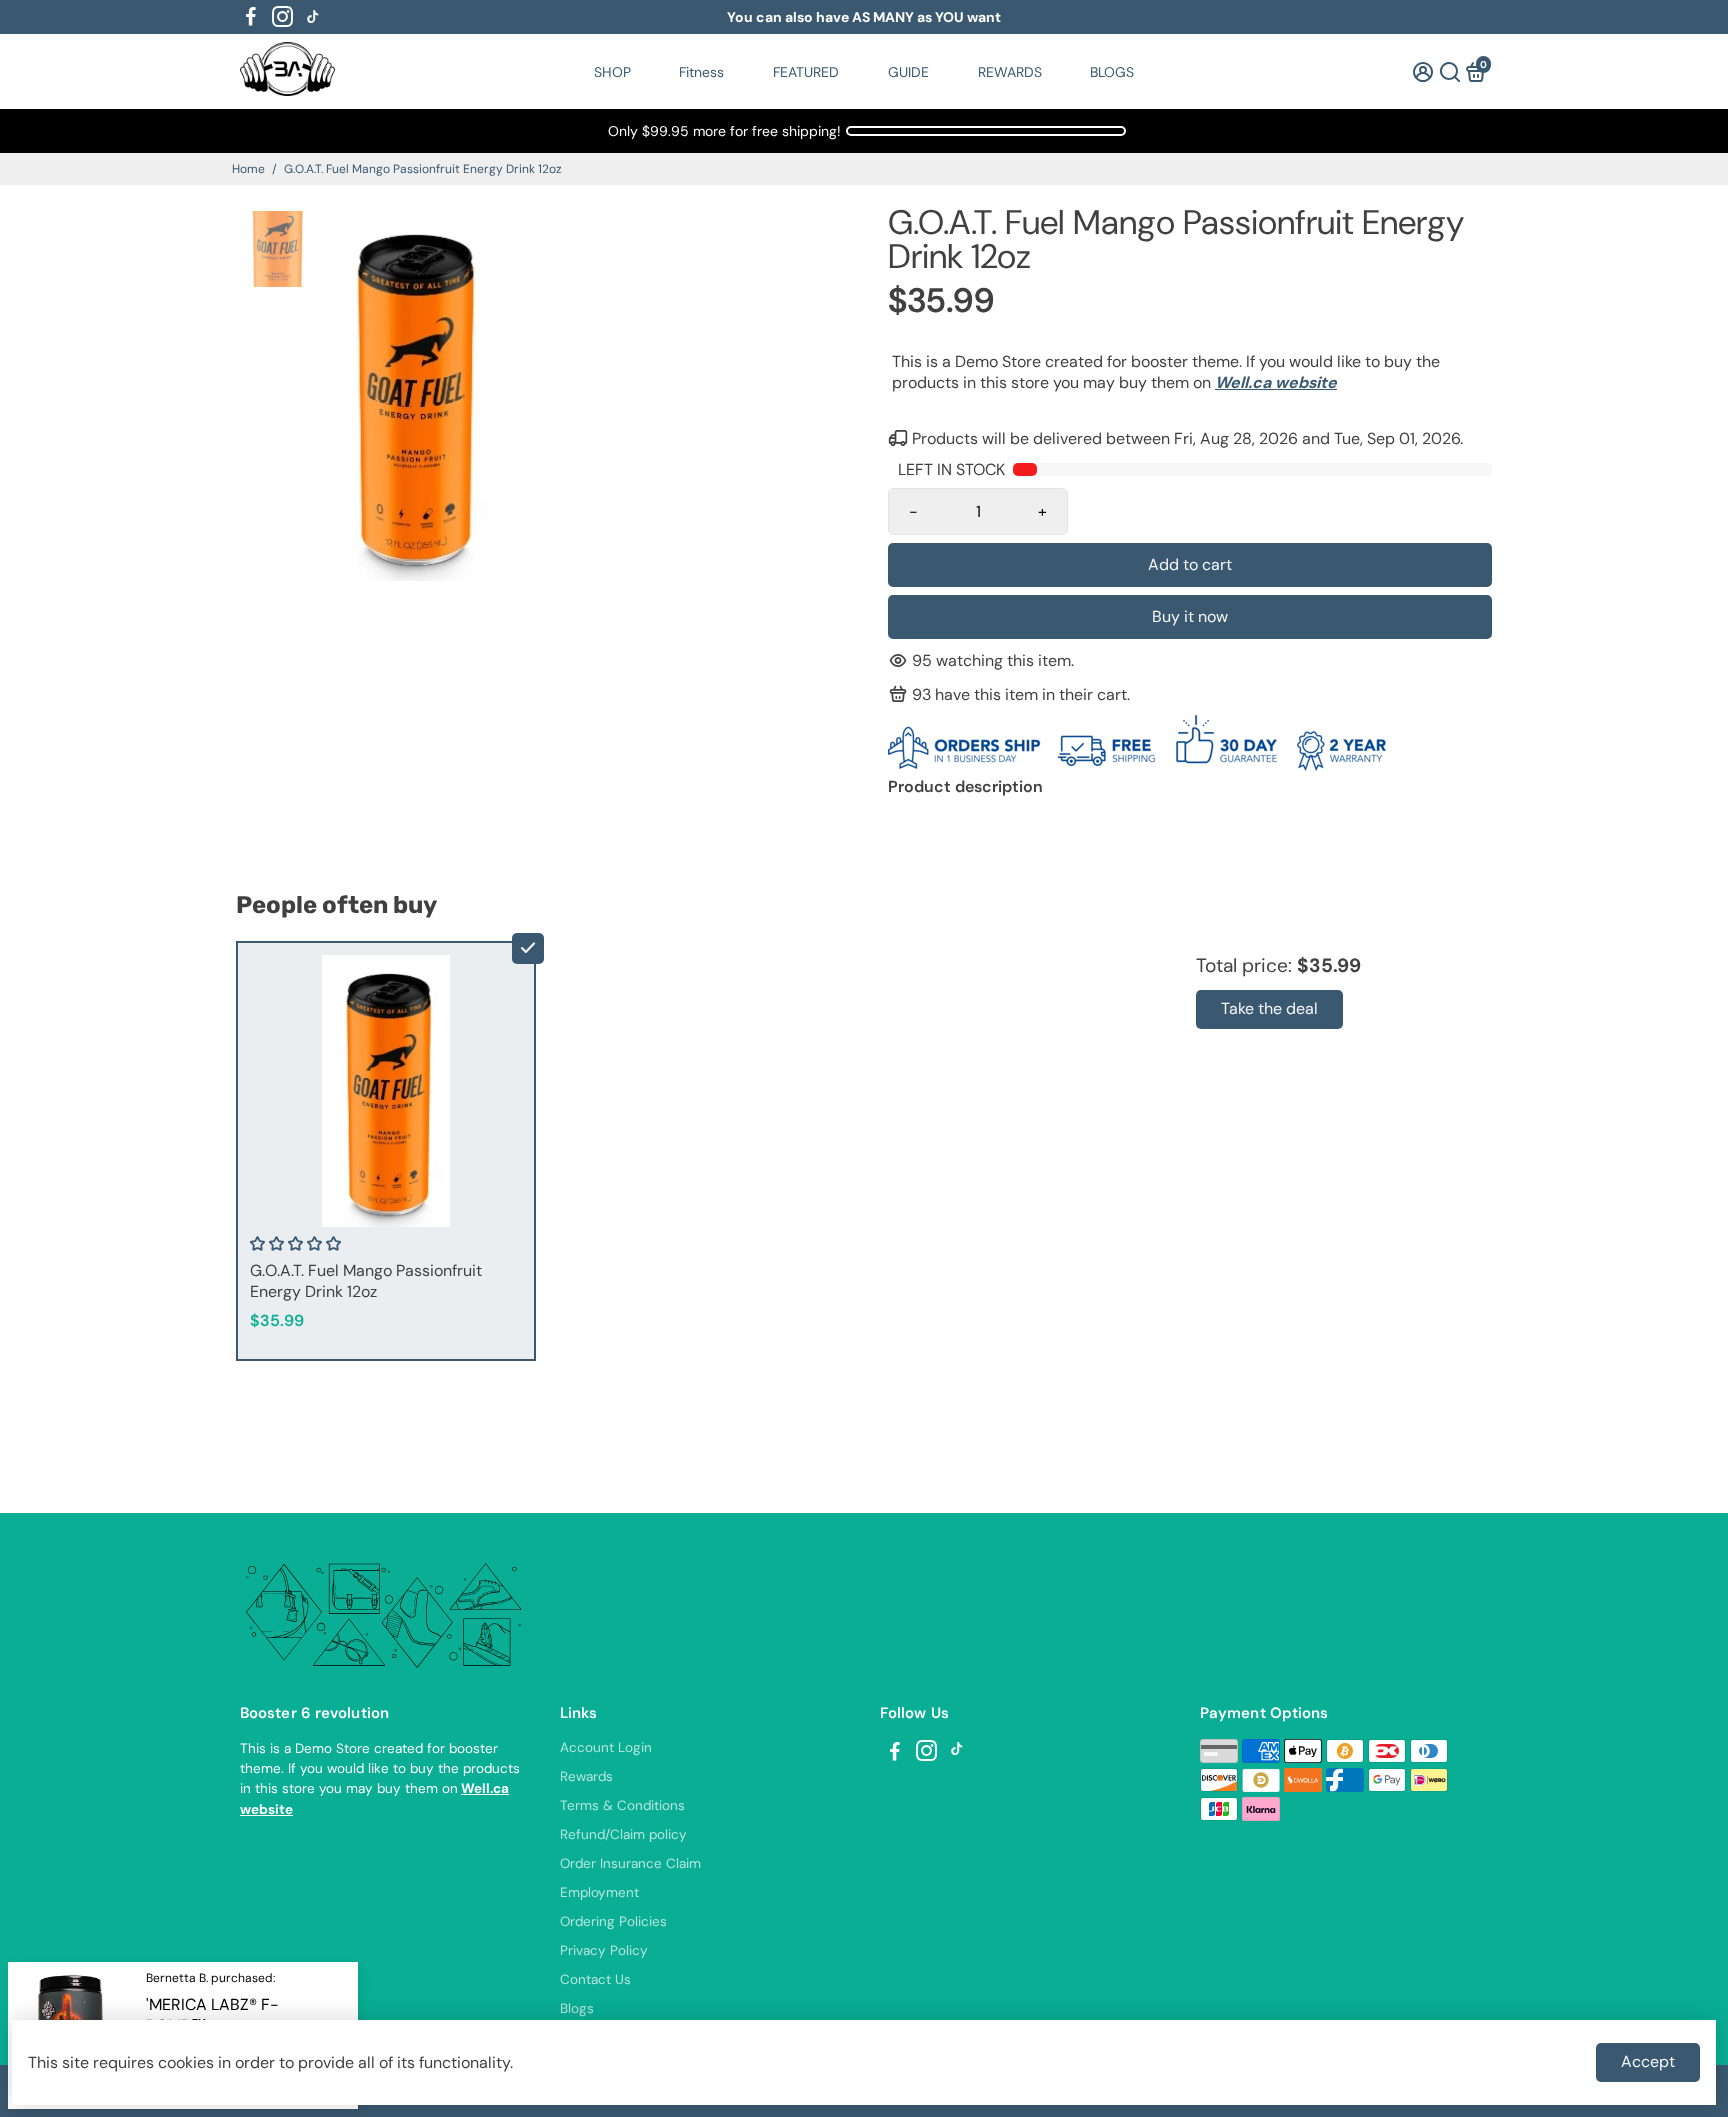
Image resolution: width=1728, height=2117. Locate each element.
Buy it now (1190, 616)
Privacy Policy (604, 1950)
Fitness (701, 72)
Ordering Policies (613, 1921)
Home (248, 169)
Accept (1648, 2061)
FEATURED (806, 72)
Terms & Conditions (622, 1805)
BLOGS (1112, 72)
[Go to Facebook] (251, 17)
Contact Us (595, 1979)
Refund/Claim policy (623, 1834)
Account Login (606, 1747)
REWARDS (1010, 72)
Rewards (586, 1776)
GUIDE (908, 72)
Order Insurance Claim (630, 1863)
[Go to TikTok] (313, 17)
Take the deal (1269, 1008)
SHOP (612, 72)
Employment (599, 1892)
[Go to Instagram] (282, 17)
